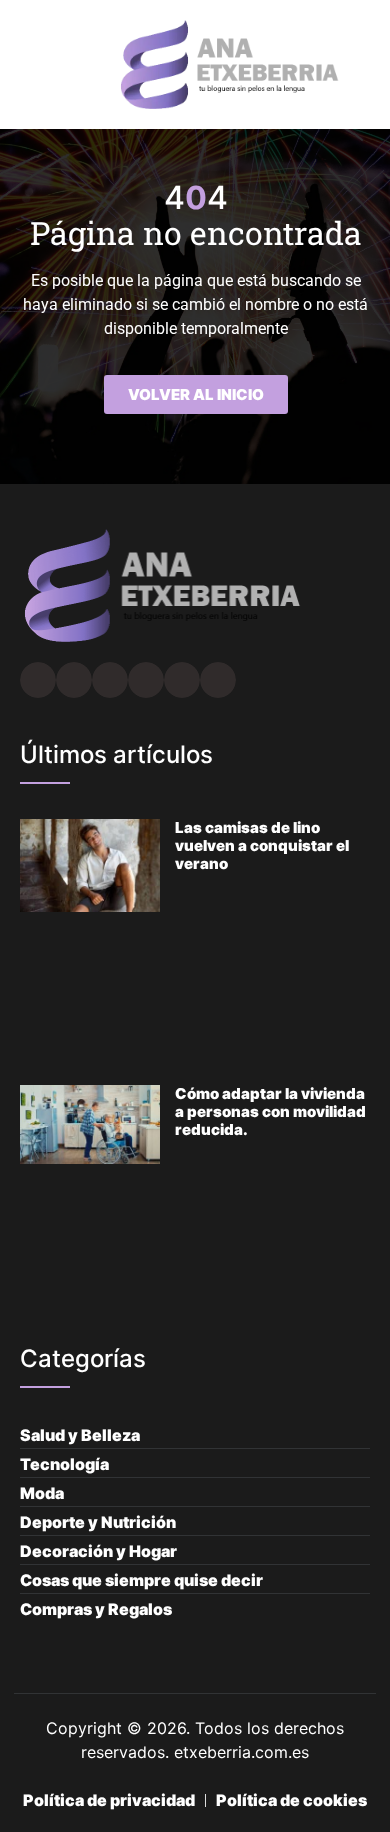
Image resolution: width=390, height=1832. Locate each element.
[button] (26, 65)
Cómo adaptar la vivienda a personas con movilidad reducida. (270, 1111)
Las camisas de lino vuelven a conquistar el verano (262, 845)
